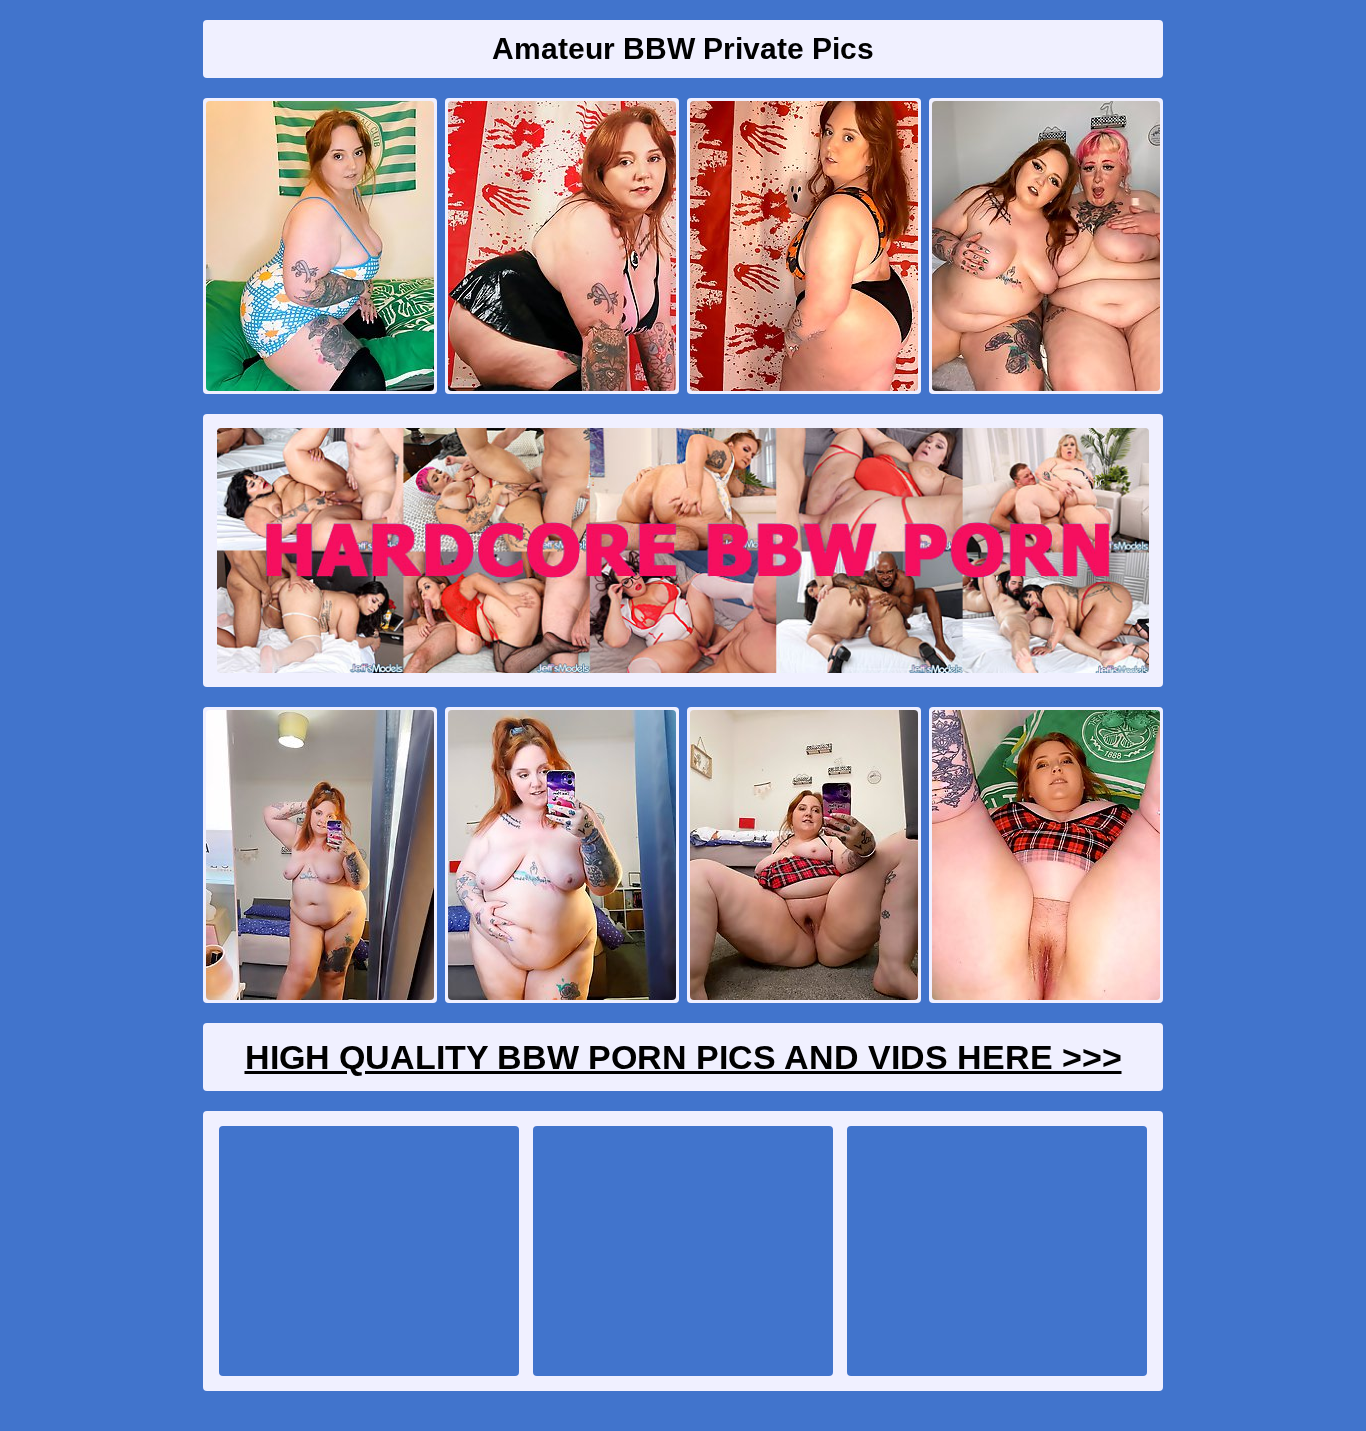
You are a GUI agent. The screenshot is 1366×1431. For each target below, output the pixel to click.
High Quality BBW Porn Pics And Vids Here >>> (683, 1057)
